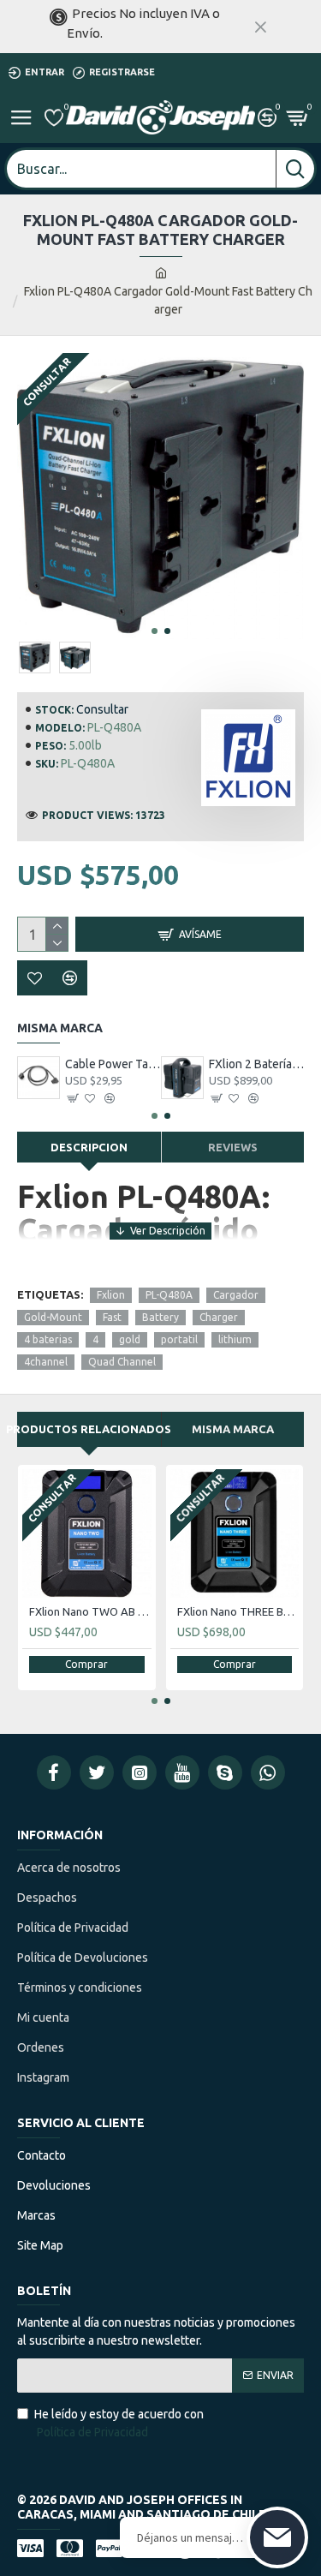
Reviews (233, 1147)
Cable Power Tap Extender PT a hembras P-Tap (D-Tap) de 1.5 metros (113, 1064)
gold (130, 1339)
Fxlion (111, 1295)
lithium (235, 1339)
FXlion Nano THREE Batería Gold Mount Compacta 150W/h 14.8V (238, 1611)
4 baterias (48, 1339)
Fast (112, 1317)
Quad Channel (122, 1362)
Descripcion (89, 1147)
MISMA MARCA (233, 1429)
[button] (155, 631)
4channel (46, 1362)
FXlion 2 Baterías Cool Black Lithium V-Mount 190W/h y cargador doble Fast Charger (256, 1064)
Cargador (236, 1295)
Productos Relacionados (89, 1429)
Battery (160, 1317)
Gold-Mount (53, 1317)
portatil (179, 1339)
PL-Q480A (169, 1295)
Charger (219, 1317)
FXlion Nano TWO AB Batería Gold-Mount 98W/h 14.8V (90, 1611)
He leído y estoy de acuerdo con (119, 2423)
